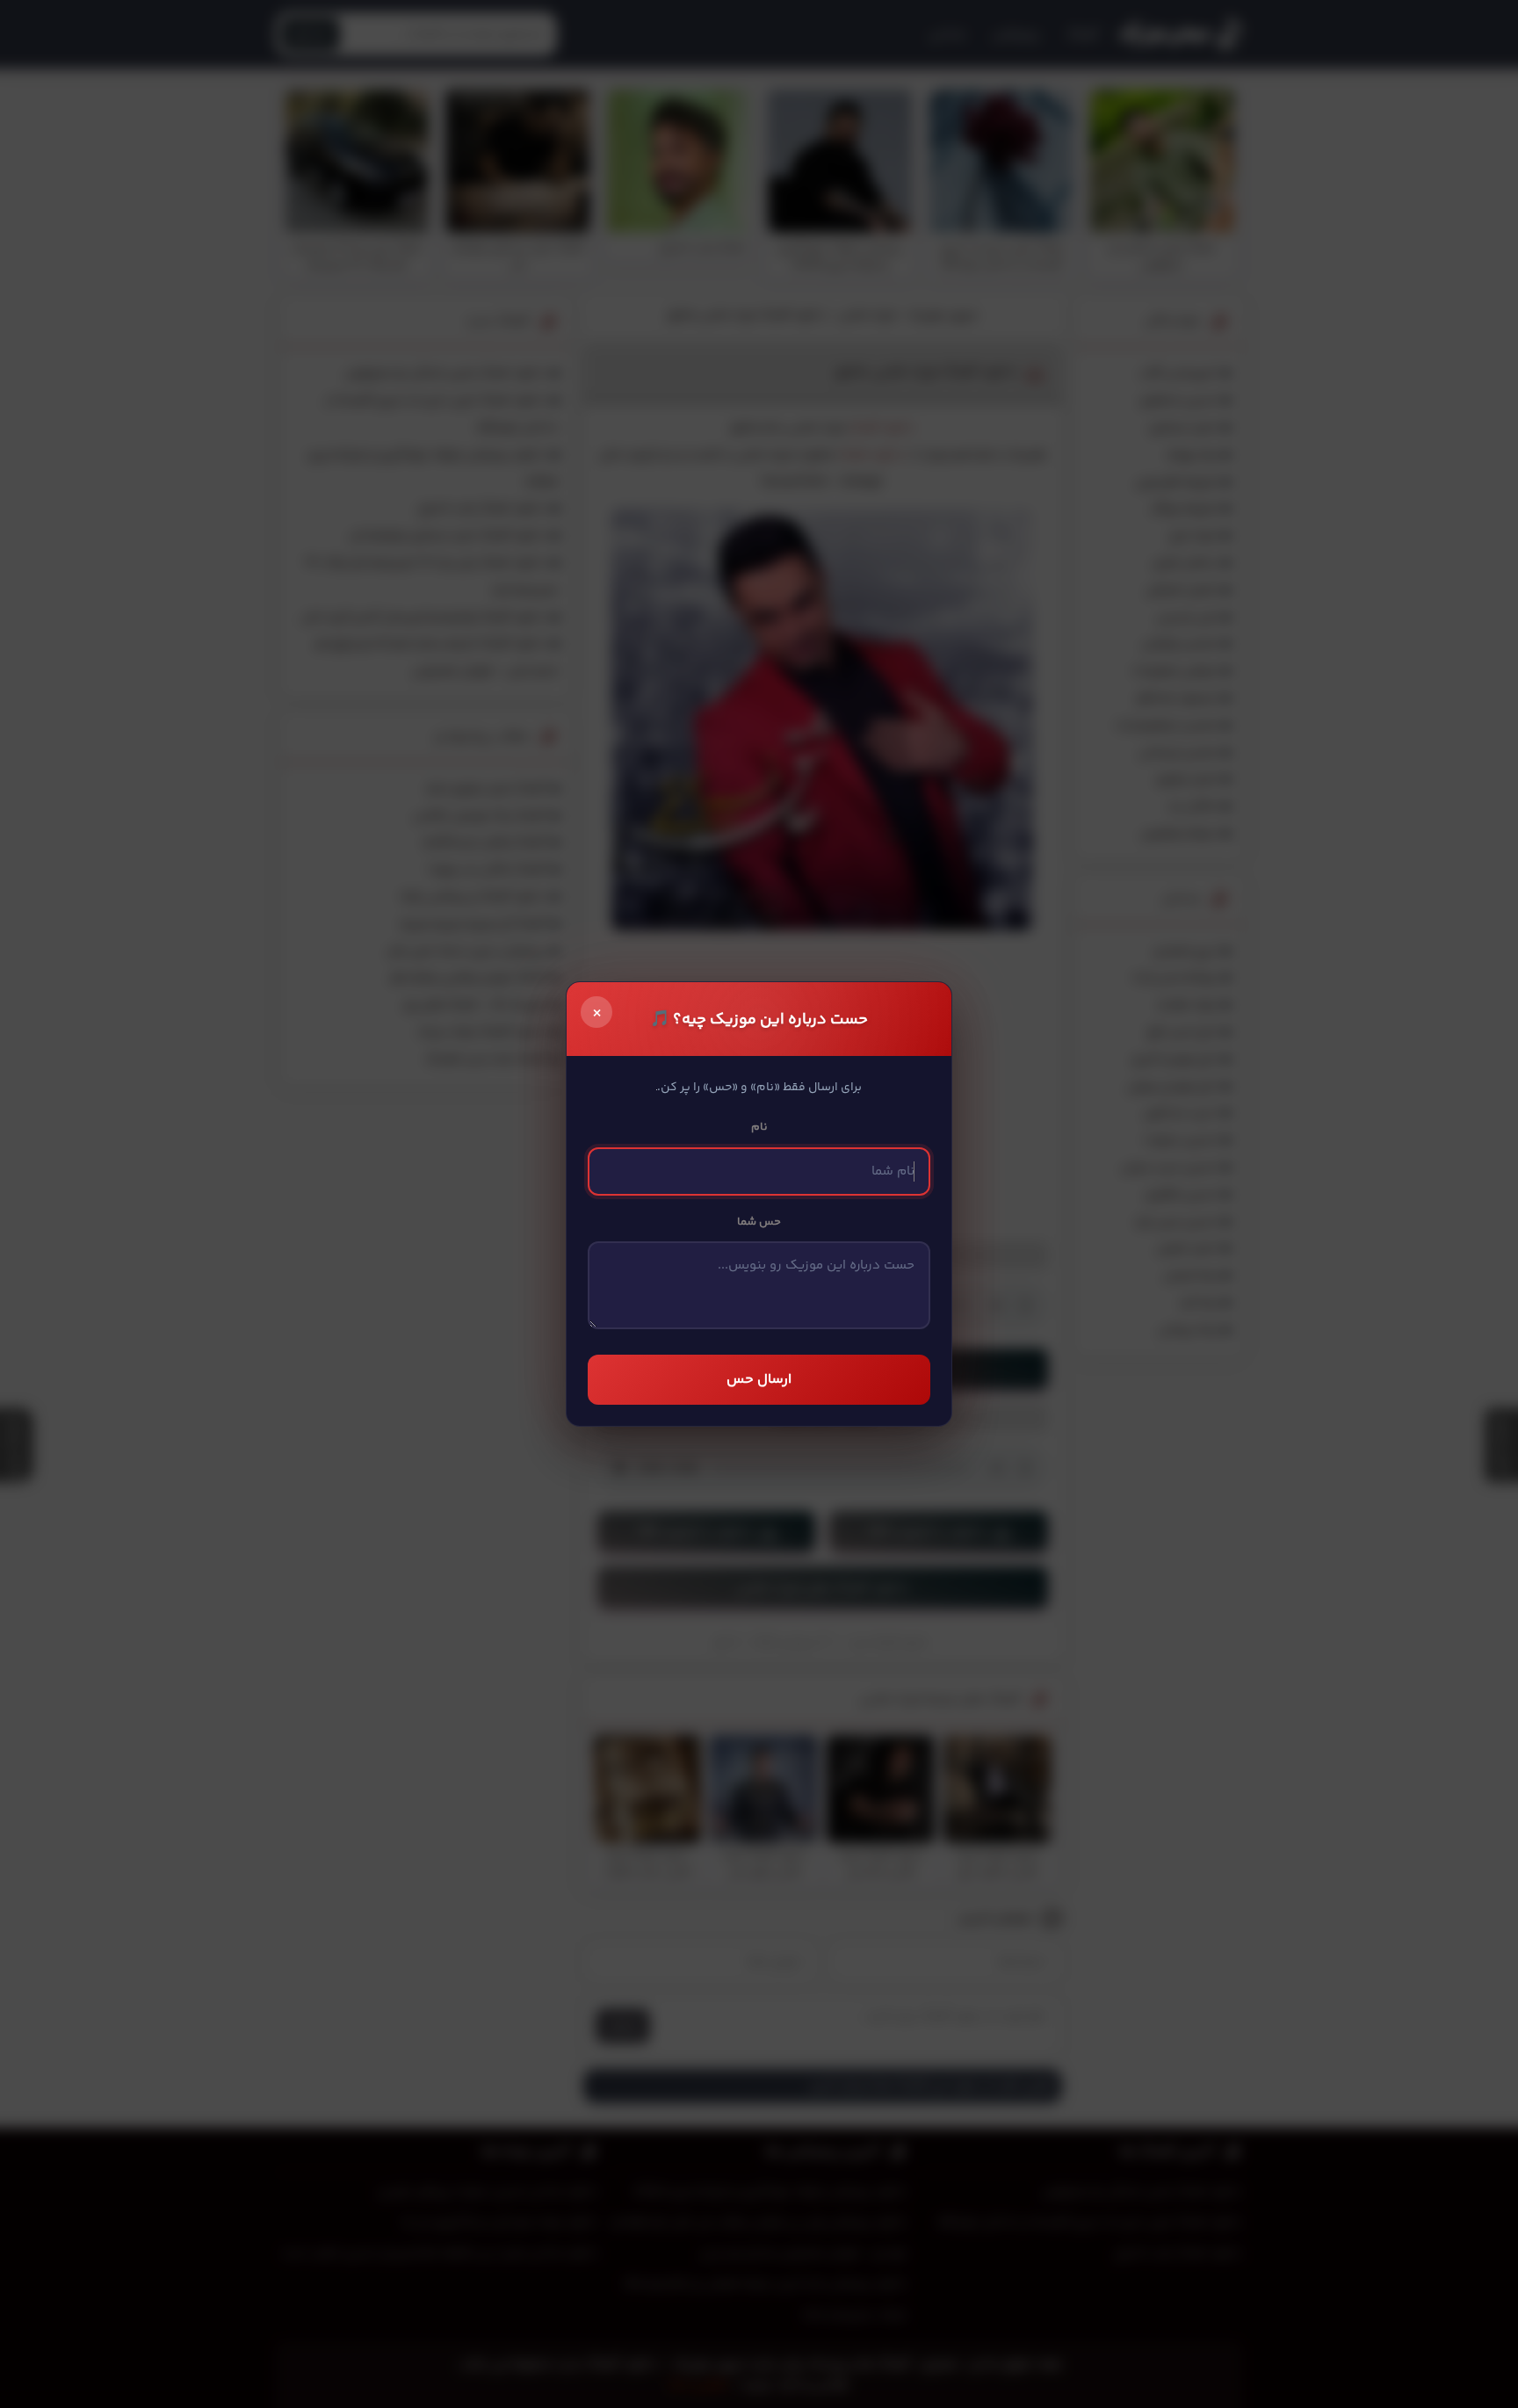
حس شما (759, 1222)
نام (759, 1127)
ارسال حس (759, 1380)
